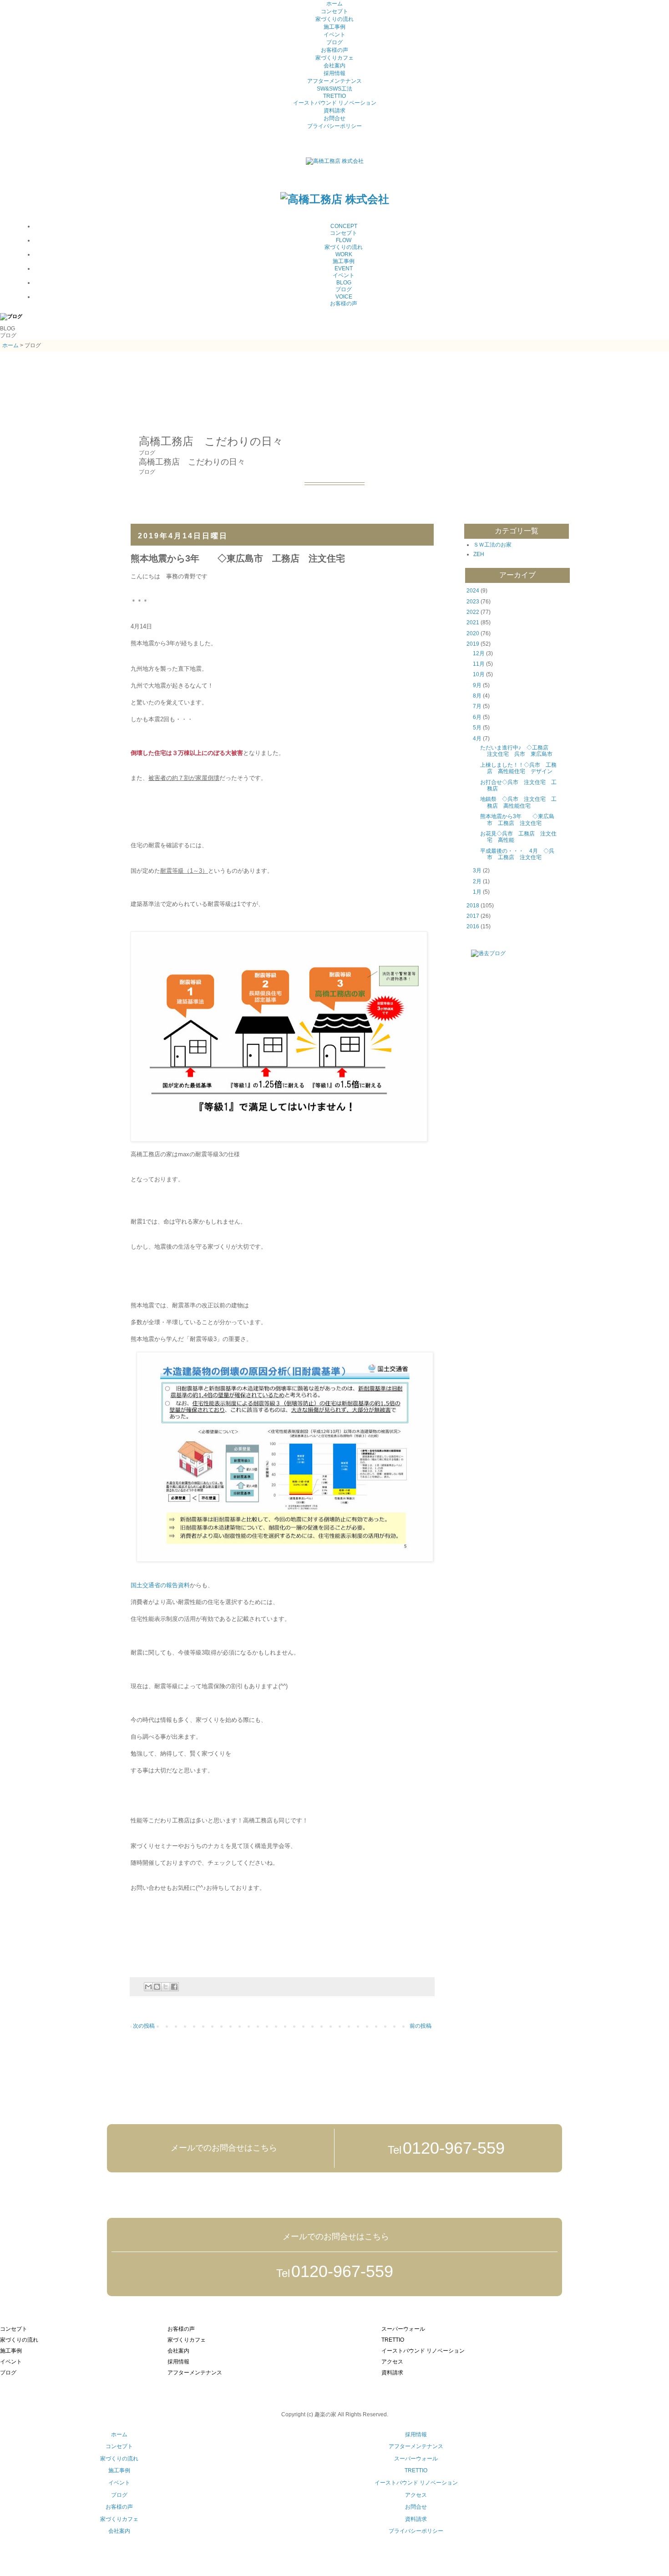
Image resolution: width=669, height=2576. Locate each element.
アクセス (416, 2495)
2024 (473, 591)
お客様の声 (334, 50)
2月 (477, 881)
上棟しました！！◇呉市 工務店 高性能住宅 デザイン (518, 768)
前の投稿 (421, 2026)
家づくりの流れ (334, 19)
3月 (477, 870)
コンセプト (334, 11)
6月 (477, 717)
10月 (479, 674)
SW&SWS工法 (334, 89)
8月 (477, 696)
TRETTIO (334, 96)
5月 (477, 728)
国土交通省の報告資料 (160, 1585)
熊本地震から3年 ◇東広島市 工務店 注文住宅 (517, 820)
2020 (473, 633)
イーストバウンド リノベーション (335, 103)
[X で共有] (166, 1987)
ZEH (479, 554)
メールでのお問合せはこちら (223, 2148)
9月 (477, 685)
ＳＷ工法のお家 (492, 545)
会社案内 (334, 66)
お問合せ (334, 118)
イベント (334, 35)
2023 (473, 602)
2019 (473, 644)
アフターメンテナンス (334, 81)
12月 (479, 653)
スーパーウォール (416, 2459)
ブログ (334, 42)
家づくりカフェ (334, 58)
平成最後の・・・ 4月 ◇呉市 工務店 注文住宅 (517, 854)
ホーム (334, 4)
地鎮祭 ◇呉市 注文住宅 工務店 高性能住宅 (518, 802)
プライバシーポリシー (334, 126)
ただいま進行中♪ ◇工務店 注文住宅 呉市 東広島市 (519, 751)
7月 (477, 706)
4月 (477, 739)
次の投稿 (144, 2026)
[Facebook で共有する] (174, 1987)
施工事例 (334, 27)
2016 (473, 926)
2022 (473, 612)
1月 (477, 892)
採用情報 (334, 73)
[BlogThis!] (157, 1987)
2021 (473, 622)
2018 (473, 906)
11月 (479, 664)
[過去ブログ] (481, 953)
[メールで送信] (148, 1987)
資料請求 (334, 111)
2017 (473, 916)
